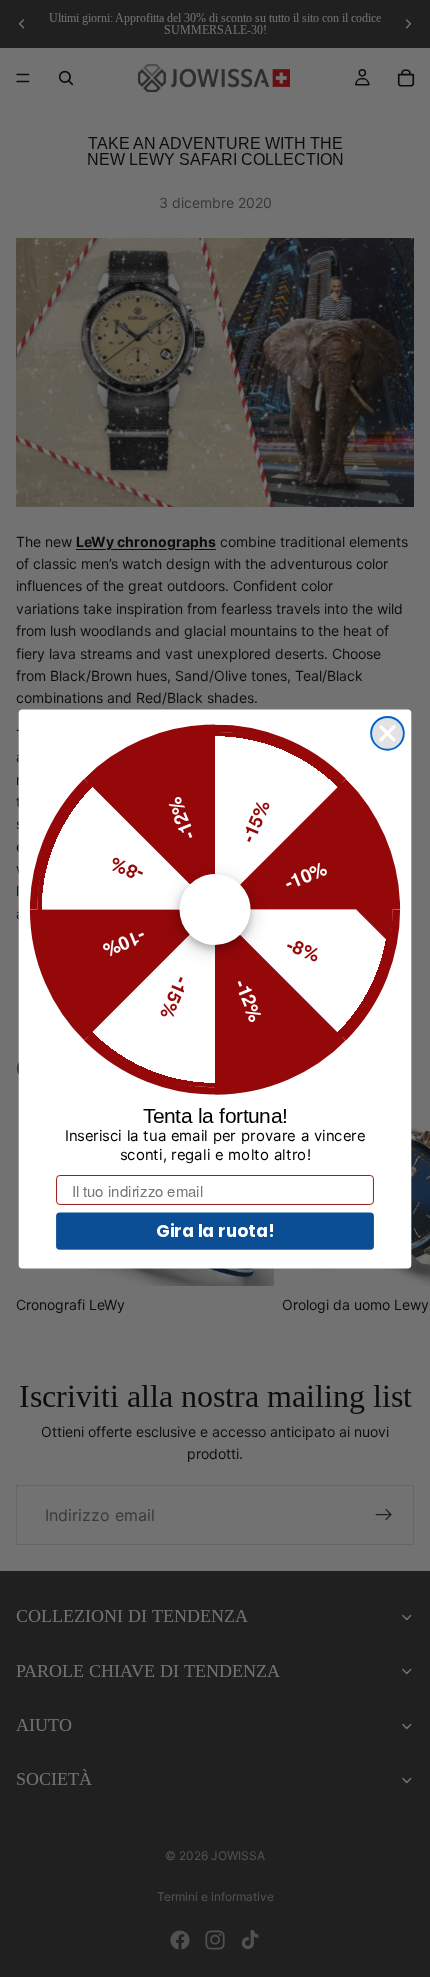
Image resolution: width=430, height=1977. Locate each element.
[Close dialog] (387, 732)
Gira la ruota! (215, 1229)
